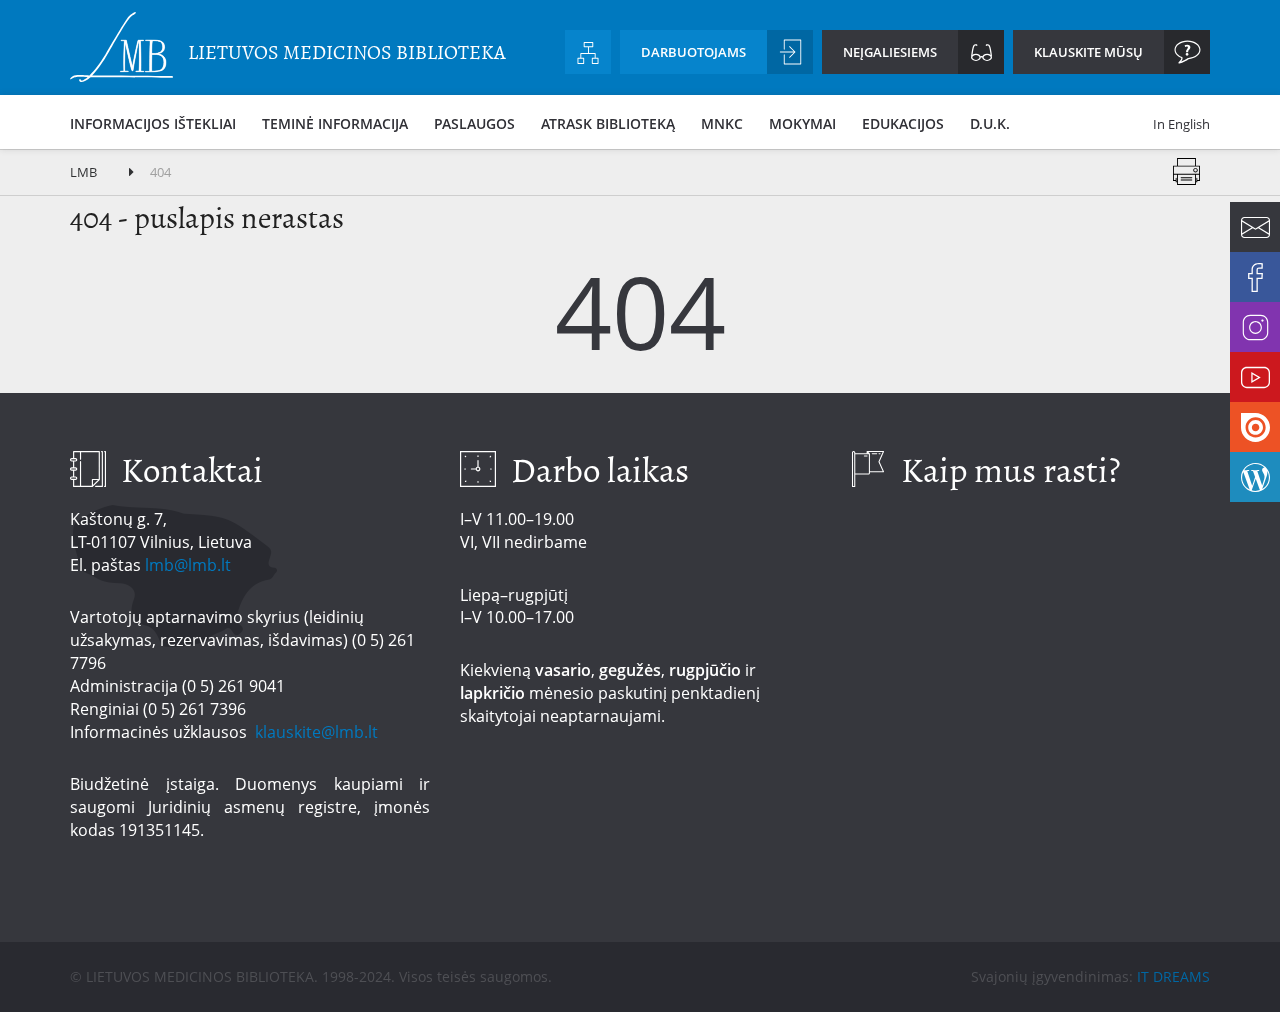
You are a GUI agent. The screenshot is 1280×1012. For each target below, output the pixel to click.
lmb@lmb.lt (188, 565)
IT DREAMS (1173, 976)
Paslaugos (474, 123)
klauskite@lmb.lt (318, 732)
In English (1181, 124)
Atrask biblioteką (608, 123)
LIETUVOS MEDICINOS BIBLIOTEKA (347, 52)
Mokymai (802, 123)
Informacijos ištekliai (153, 123)
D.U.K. (990, 123)
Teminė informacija (335, 123)
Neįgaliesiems (890, 52)
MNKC (722, 123)
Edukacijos (903, 123)
